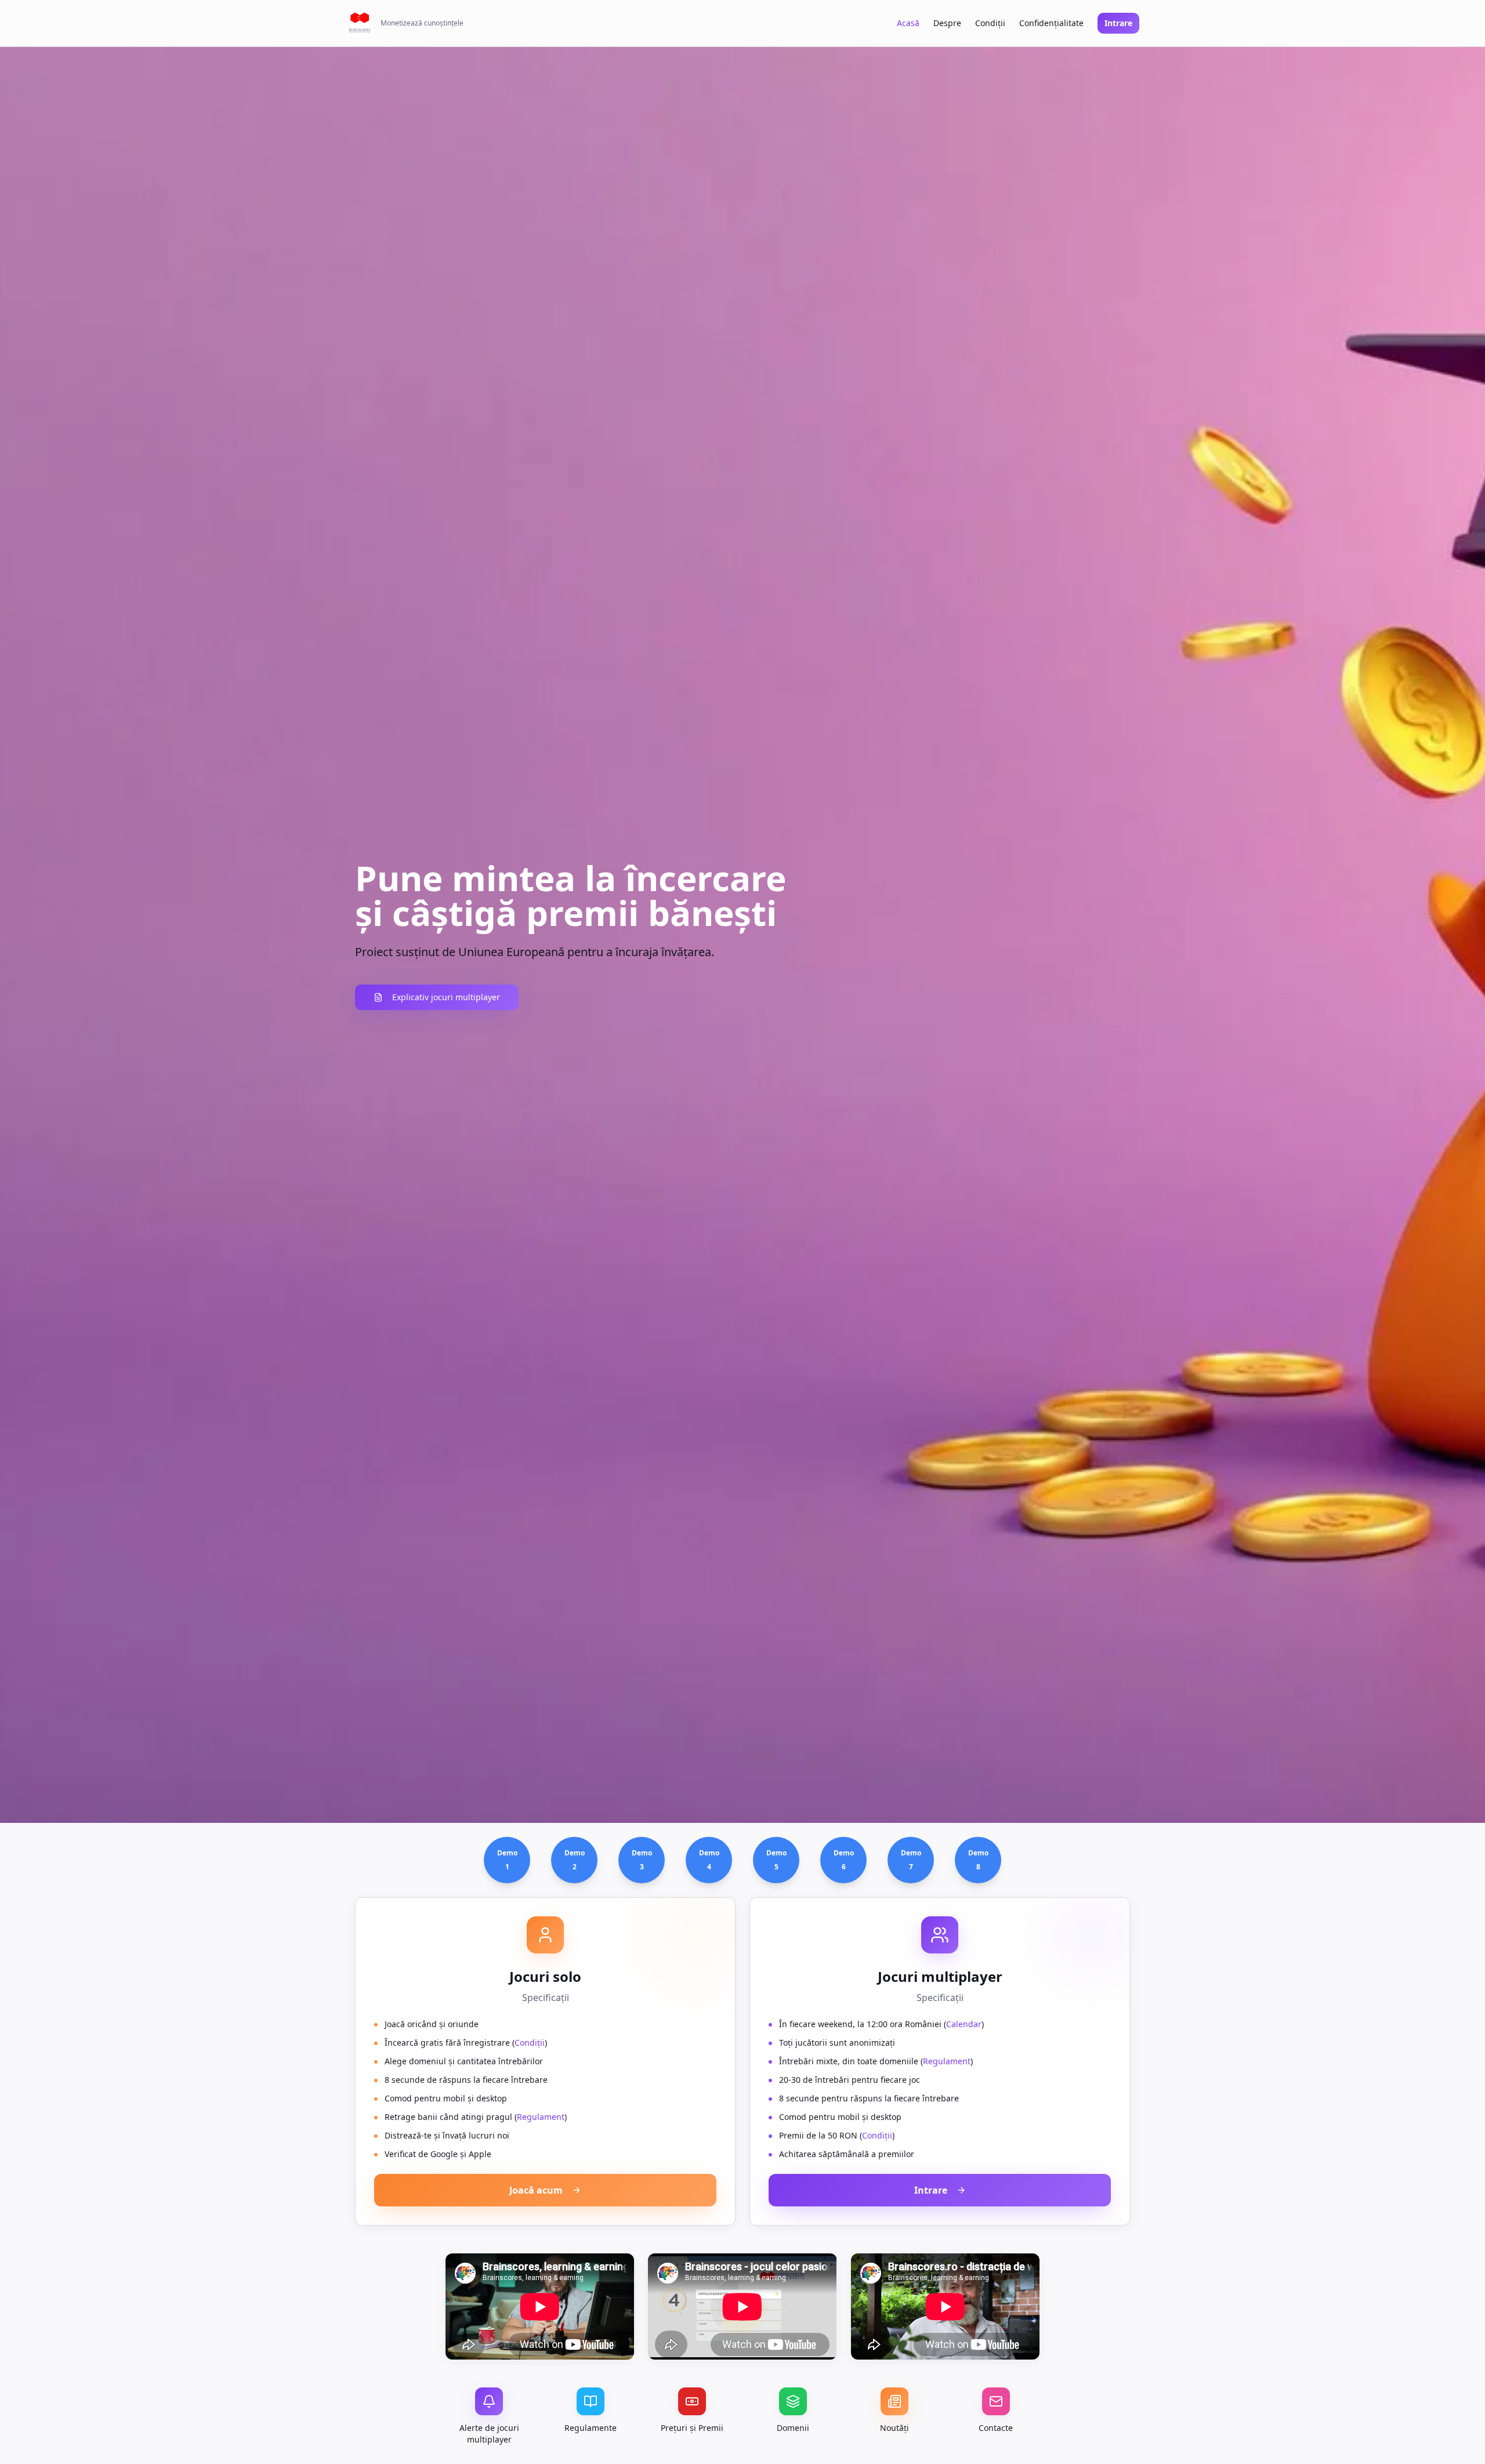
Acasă (908, 23)
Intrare (1118, 23)
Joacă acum (536, 2190)
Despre (947, 23)
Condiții (990, 23)
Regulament (541, 2117)
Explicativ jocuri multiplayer (446, 997)
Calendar (964, 2024)
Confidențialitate (1051, 23)
